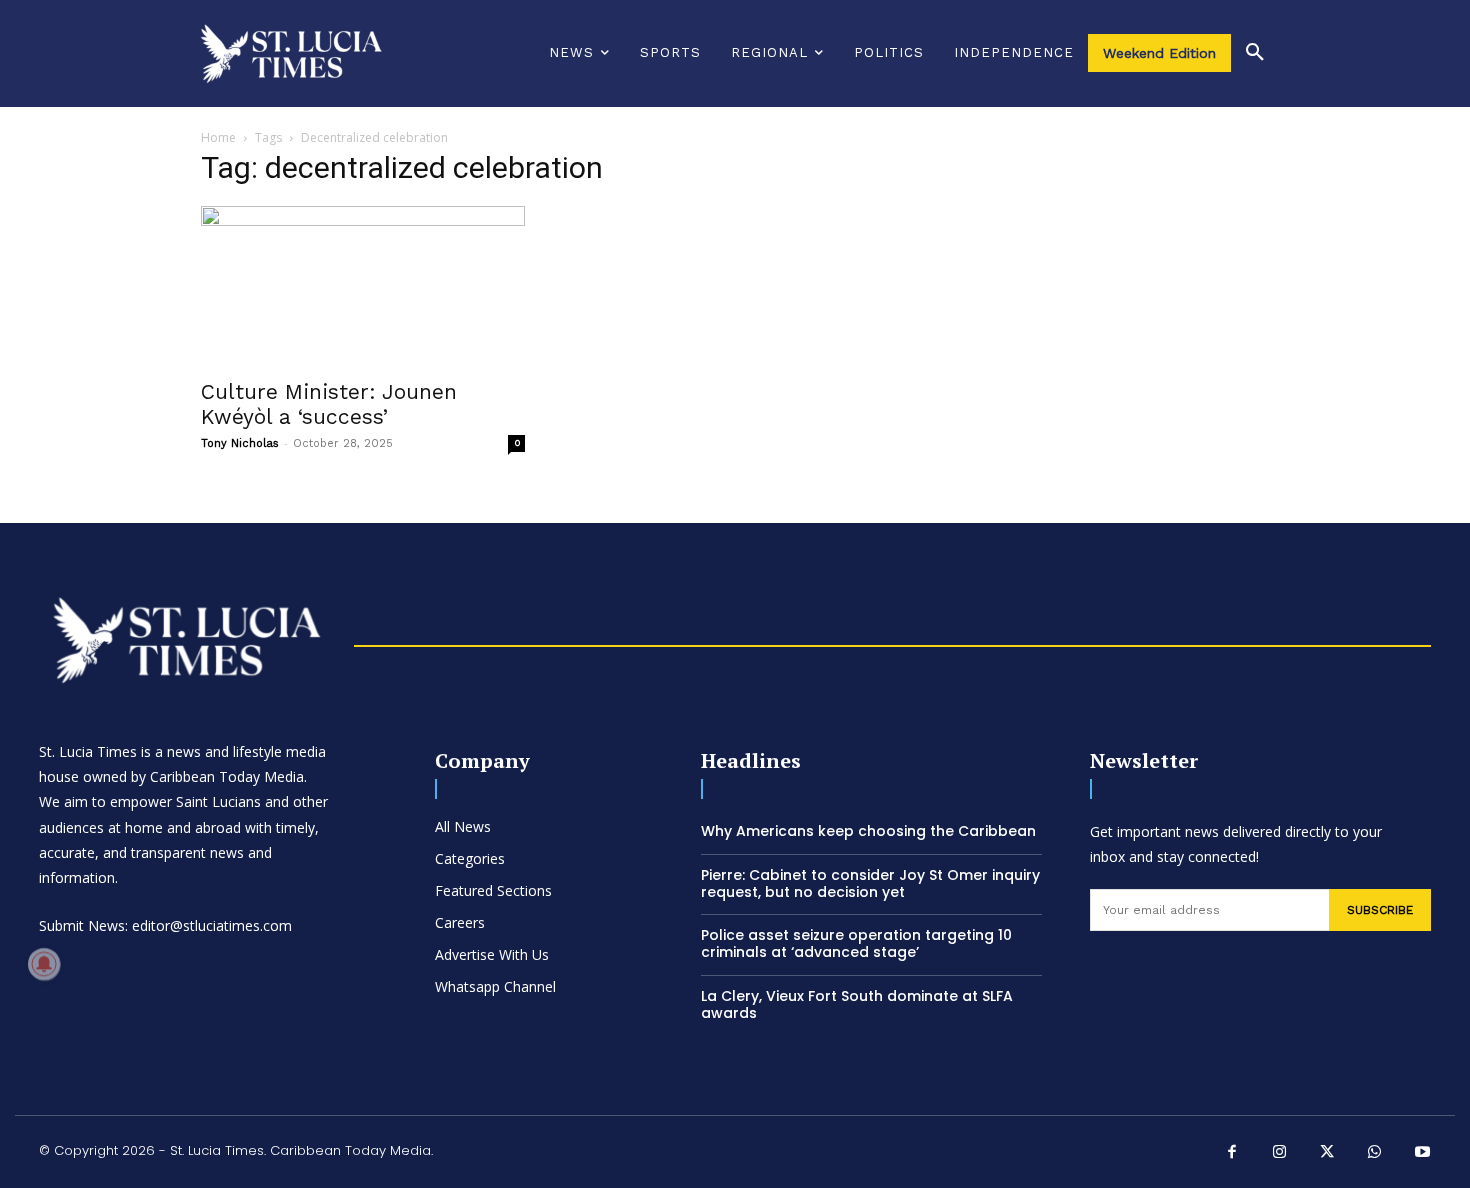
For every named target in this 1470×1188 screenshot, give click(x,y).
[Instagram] (1280, 1154)
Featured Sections (493, 890)
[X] (1328, 1154)
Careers (460, 922)
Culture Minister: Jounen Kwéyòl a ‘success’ (329, 404)
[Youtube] (1423, 1154)
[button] (1255, 53)
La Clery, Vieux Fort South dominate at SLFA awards (857, 1004)
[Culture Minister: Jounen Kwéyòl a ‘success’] (363, 286)
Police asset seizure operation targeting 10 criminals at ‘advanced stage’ (856, 943)
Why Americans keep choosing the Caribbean (868, 831)
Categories (470, 858)
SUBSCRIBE (1380, 910)
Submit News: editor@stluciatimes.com (165, 925)
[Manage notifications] (44, 964)
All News (463, 826)
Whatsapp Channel (495, 986)
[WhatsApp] (1375, 1154)
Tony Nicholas (240, 443)
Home (218, 137)
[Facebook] (1233, 1154)
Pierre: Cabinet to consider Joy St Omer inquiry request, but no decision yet (870, 883)
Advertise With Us (492, 954)
